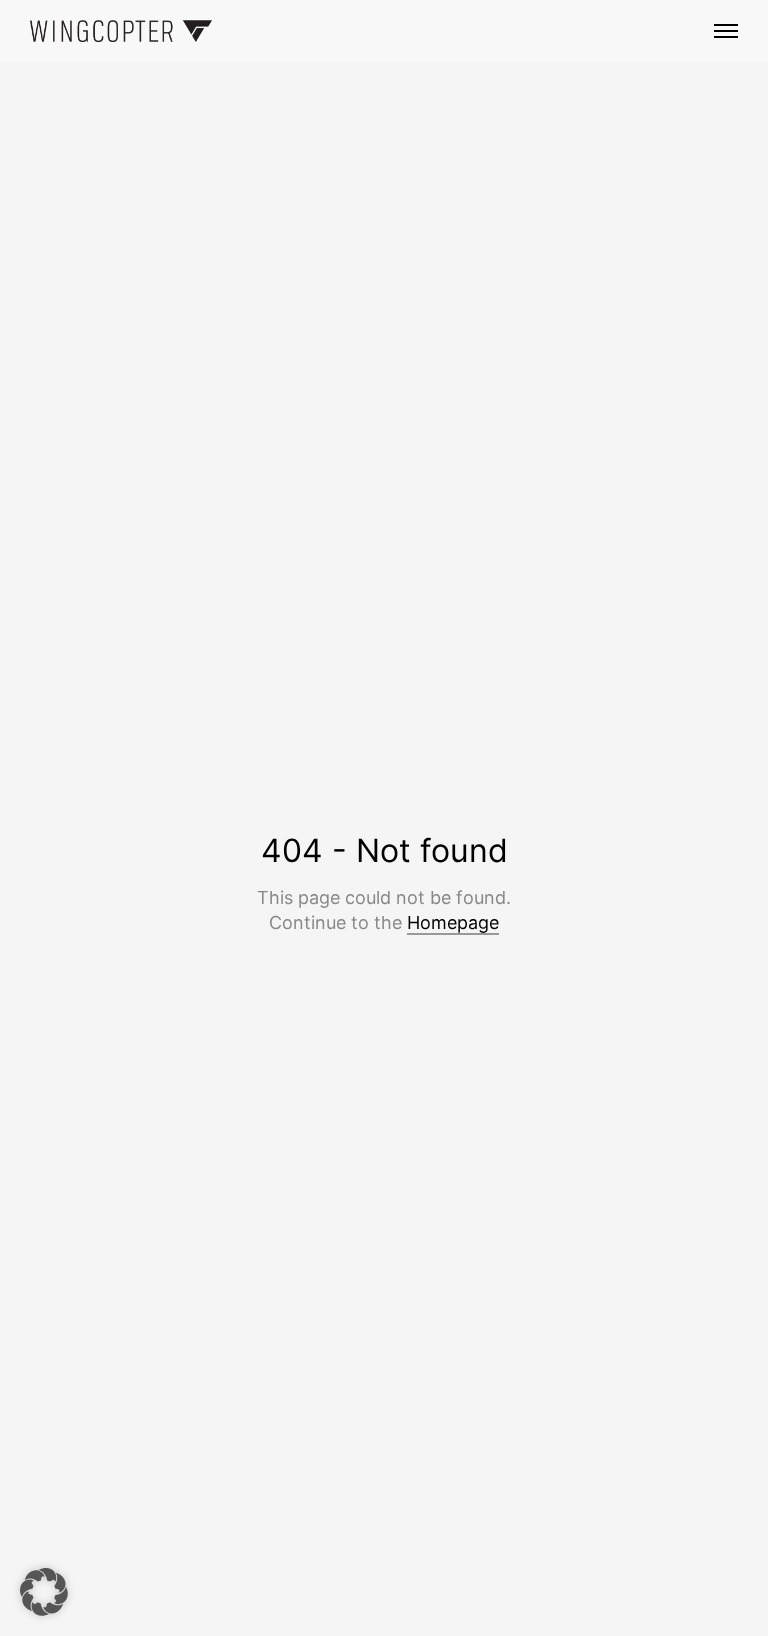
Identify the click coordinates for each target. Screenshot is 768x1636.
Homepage (453, 922)
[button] (44, 1592)
